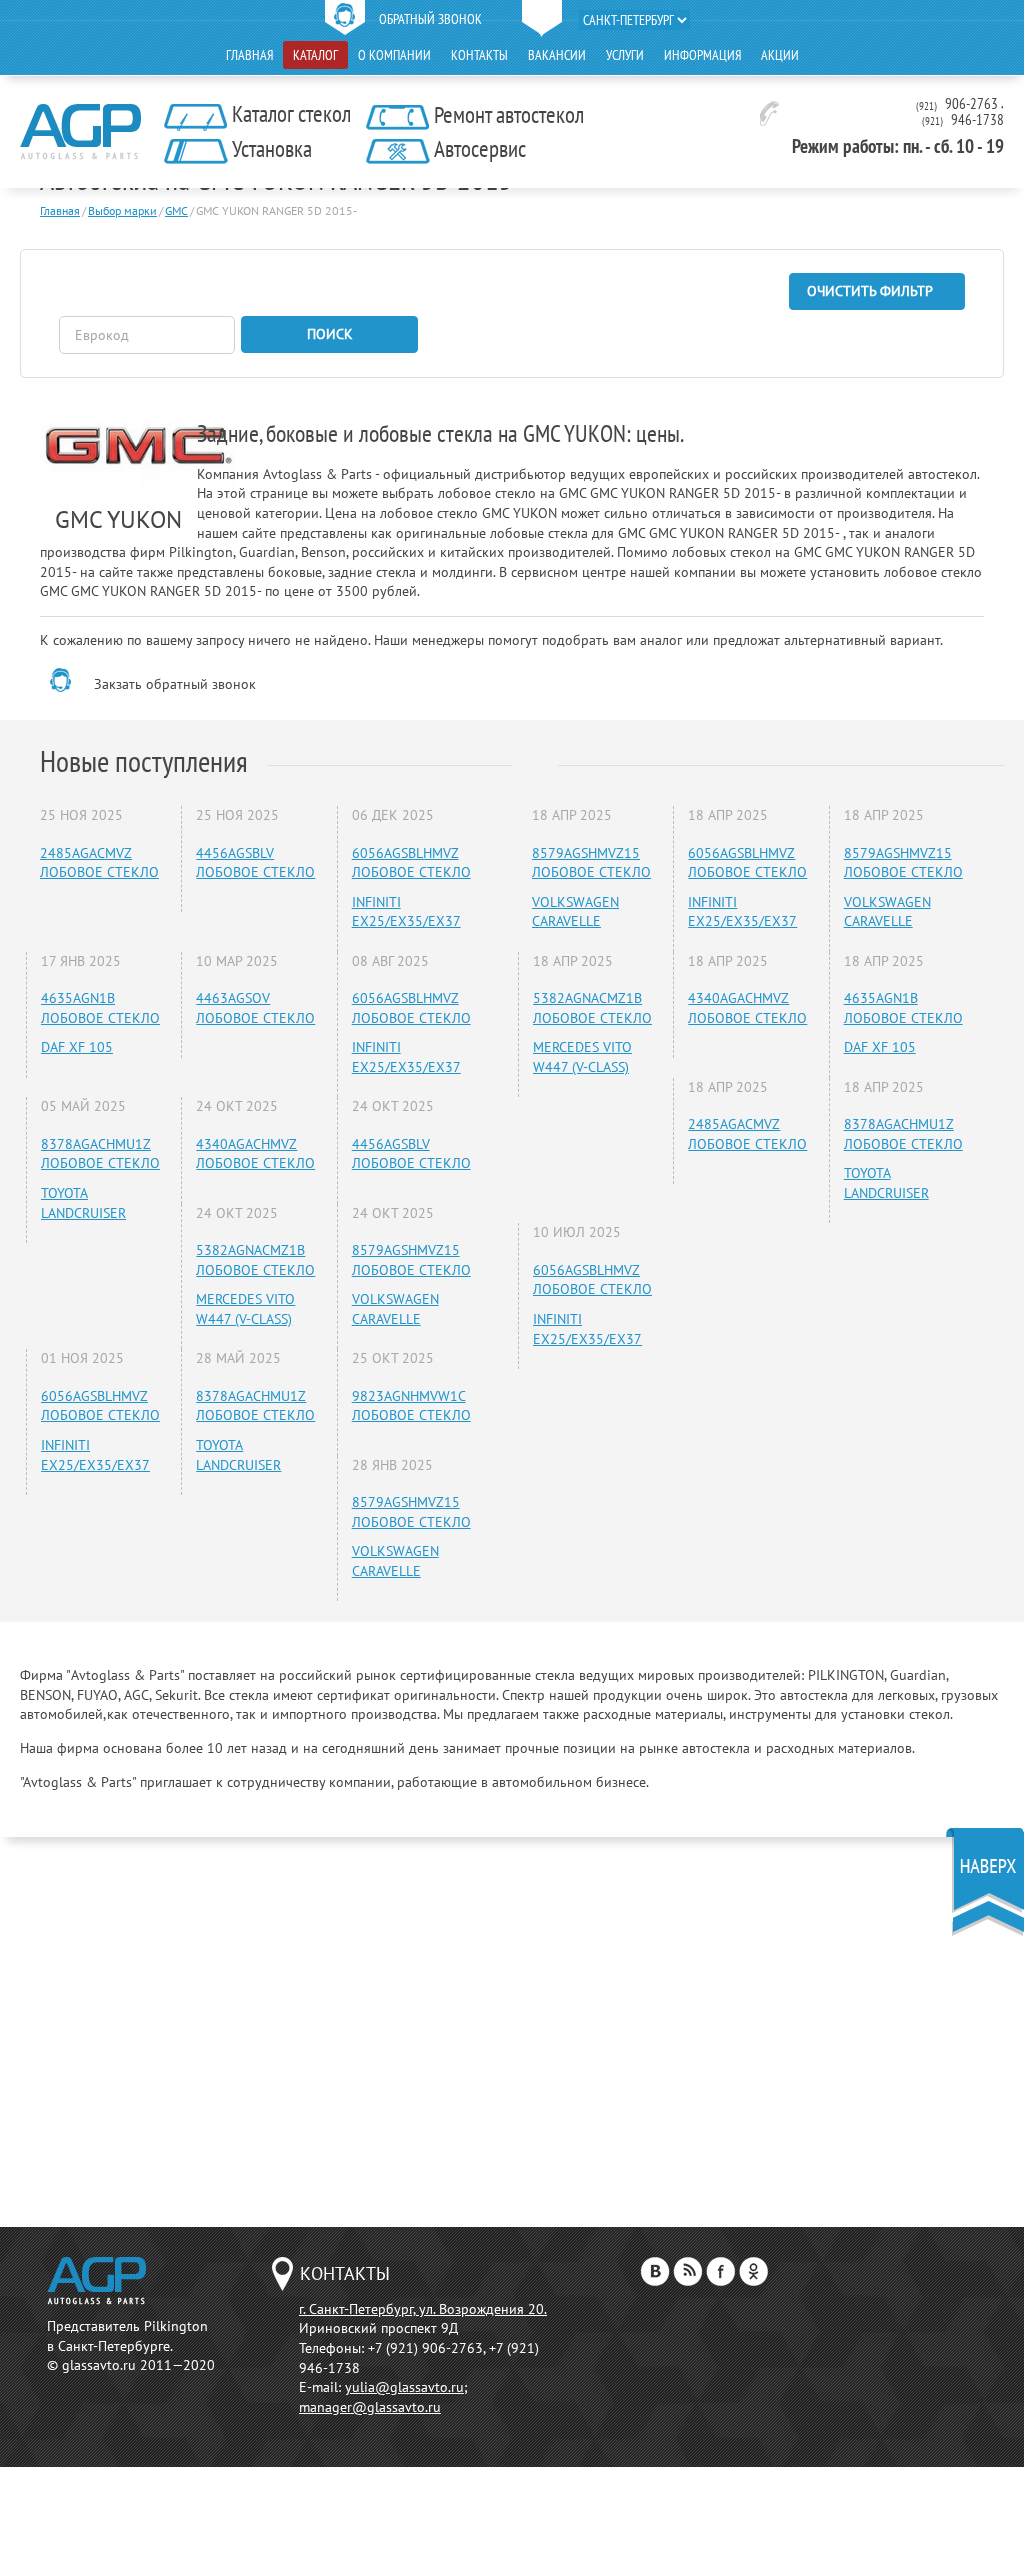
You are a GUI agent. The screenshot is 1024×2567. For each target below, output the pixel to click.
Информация (702, 55)
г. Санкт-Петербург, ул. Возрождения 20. (423, 2309)
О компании (394, 55)
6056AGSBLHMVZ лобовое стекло (411, 863)
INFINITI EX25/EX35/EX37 (406, 912)
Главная (249, 55)
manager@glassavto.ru (370, 2407)
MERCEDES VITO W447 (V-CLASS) (245, 1309)
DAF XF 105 (77, 1047)
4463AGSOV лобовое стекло (255, 1008)
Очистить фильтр (870, 291)
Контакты (479, 55)
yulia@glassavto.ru (404, 2387)
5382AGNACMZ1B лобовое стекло (255, 1260)
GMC (176, 210)
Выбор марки (122, 210)
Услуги (625, 55)
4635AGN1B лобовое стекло (100, 1008)
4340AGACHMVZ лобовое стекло (255, 1154)
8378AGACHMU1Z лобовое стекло (100, 1154)
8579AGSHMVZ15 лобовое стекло (411, 1260)
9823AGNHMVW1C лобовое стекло (411, 1406)
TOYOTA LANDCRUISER (83, 1203)
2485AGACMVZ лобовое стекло (99, 863)
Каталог (315, 55)
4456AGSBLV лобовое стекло (255, 863)
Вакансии (557, 55)
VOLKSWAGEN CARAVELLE (395, 1309)
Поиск (330, 334)
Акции (780, 55)
